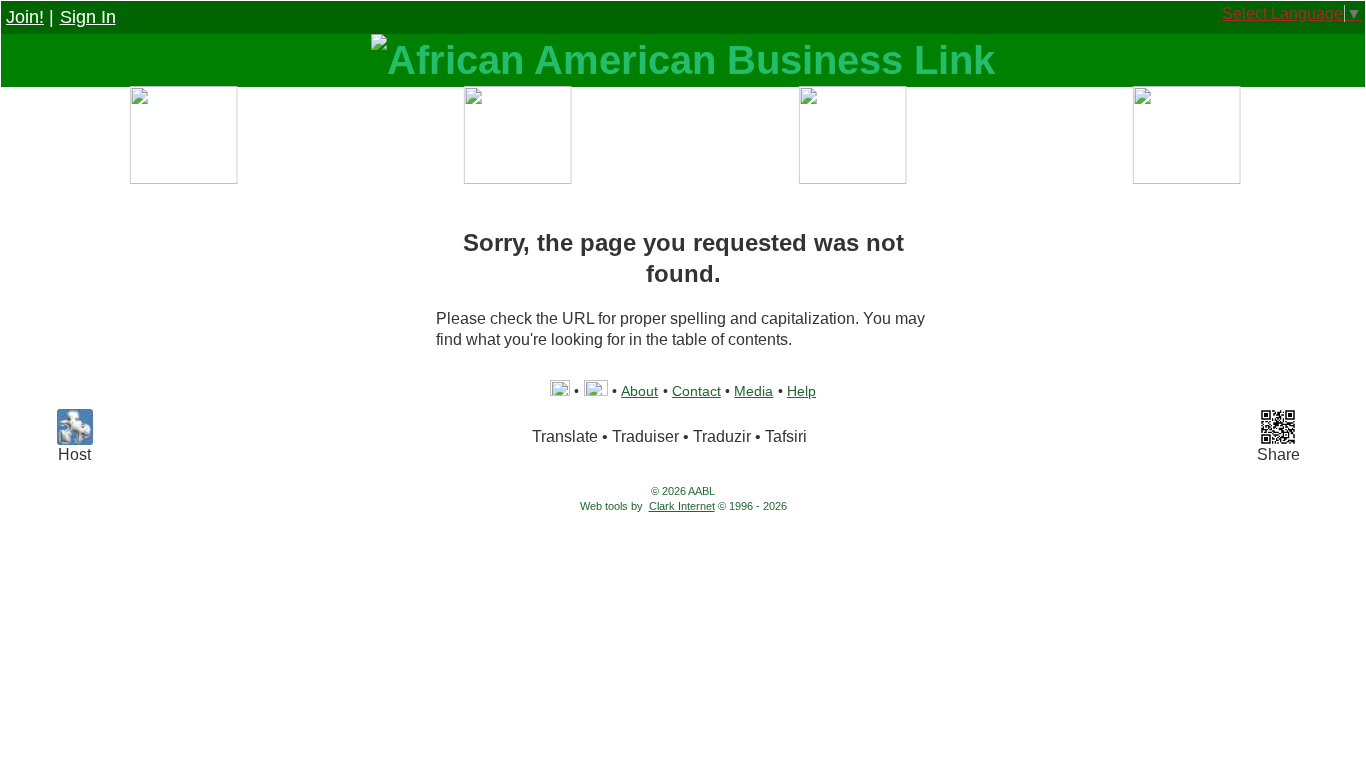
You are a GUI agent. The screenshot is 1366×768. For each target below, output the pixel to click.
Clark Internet (682, 506)
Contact (696, 391)
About (639, 391)
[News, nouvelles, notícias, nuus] (850, 140)
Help (801, 391)
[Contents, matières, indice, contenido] (182, 140)
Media (753, 391)
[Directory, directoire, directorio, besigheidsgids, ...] (516, 140)
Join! (25, 17)
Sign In (88, 17)
